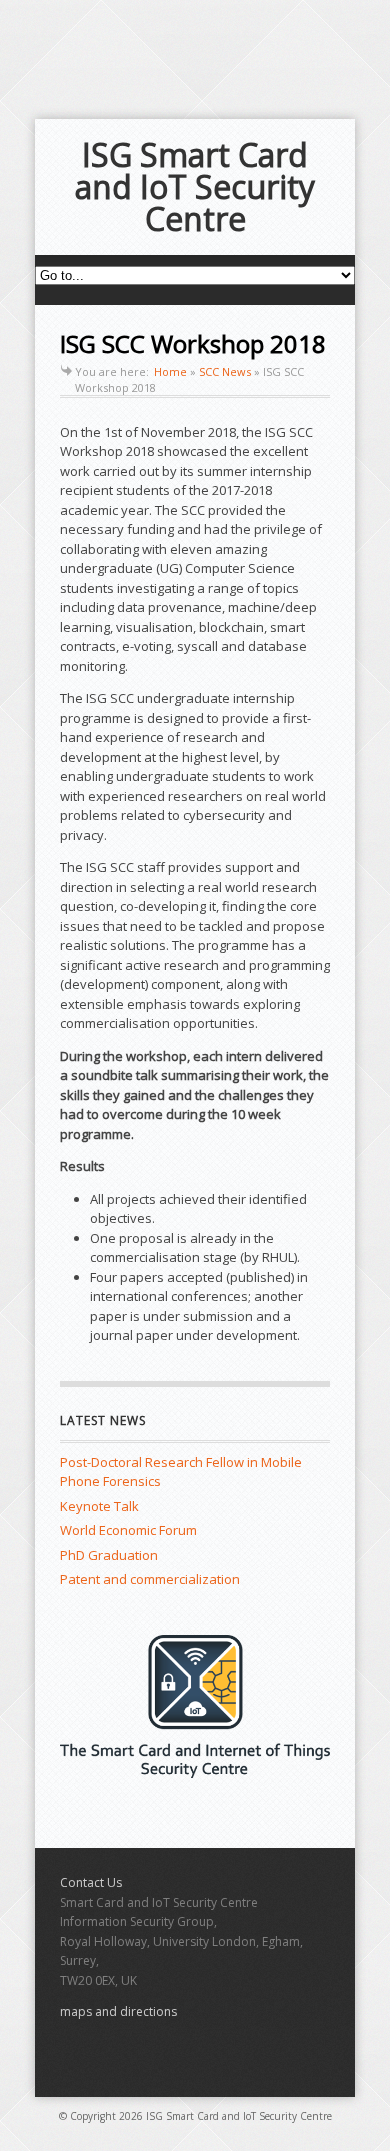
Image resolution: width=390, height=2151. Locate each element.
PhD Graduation (109, 1555)
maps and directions (118, 2011)
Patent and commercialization (150, 1579)
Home (170, 371)
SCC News (225, 371)
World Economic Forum (128, 1530)
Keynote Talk (99, 1506)
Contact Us (91, 1882)
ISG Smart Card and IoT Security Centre (195, 186)
